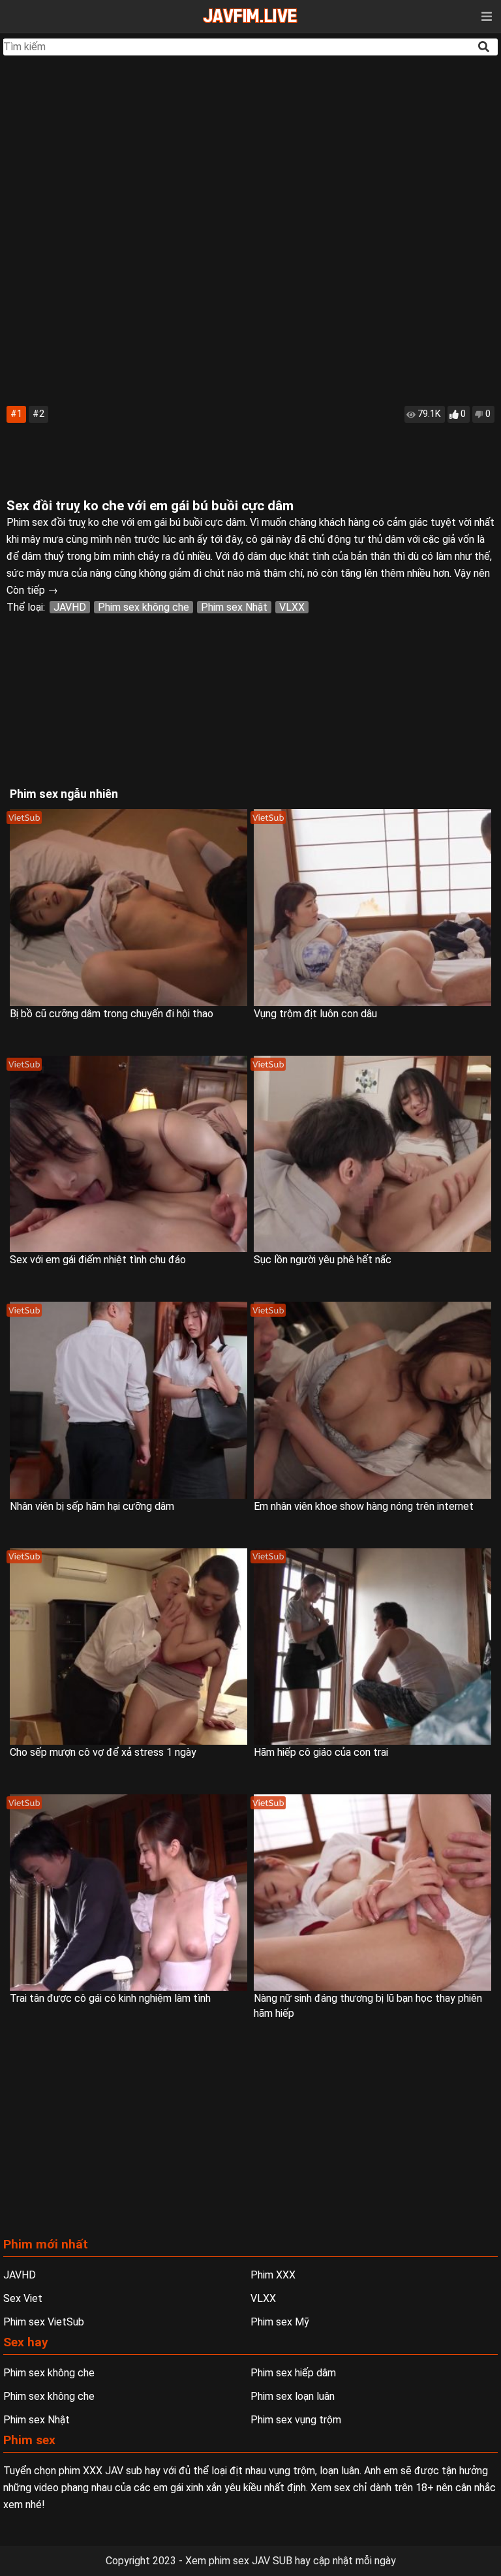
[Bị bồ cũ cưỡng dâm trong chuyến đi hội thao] (129, 907)
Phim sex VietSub (44, 2322)
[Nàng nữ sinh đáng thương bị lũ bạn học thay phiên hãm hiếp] (372, 1893)
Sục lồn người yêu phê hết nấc (323, 1260)
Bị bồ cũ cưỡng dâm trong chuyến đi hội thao (112, 1014)
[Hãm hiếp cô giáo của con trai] (372, 1647)
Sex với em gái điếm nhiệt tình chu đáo (98, 1260)
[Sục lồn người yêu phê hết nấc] (372, 1154)
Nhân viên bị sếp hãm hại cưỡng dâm (92, 1506)
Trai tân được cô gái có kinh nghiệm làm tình (110, 1998)
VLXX (292, 607)
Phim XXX (273, 2275)
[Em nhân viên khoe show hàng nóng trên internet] (372, 1400)
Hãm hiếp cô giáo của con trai (321, 1752)
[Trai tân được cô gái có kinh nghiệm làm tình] (129, 1893)
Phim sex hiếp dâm (293, 2373)
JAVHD (70, 607)
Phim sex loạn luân (293, 2396)
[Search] (485, 47)
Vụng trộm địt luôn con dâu (315, 1014)
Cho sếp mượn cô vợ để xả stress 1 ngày (103, 1752)
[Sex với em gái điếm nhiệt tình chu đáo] (129, 1154)
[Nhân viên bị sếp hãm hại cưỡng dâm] (129, 1400)
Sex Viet (23, 2298)
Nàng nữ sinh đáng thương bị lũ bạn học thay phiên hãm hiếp (368, 2006)
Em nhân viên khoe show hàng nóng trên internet (364, 1506)
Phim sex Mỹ (280, 2322)
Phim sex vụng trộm (296, 2420)
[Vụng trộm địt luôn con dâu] (372, 907)
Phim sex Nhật (234, 607)
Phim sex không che (144, 607)
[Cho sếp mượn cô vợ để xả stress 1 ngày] (129, 1647)
